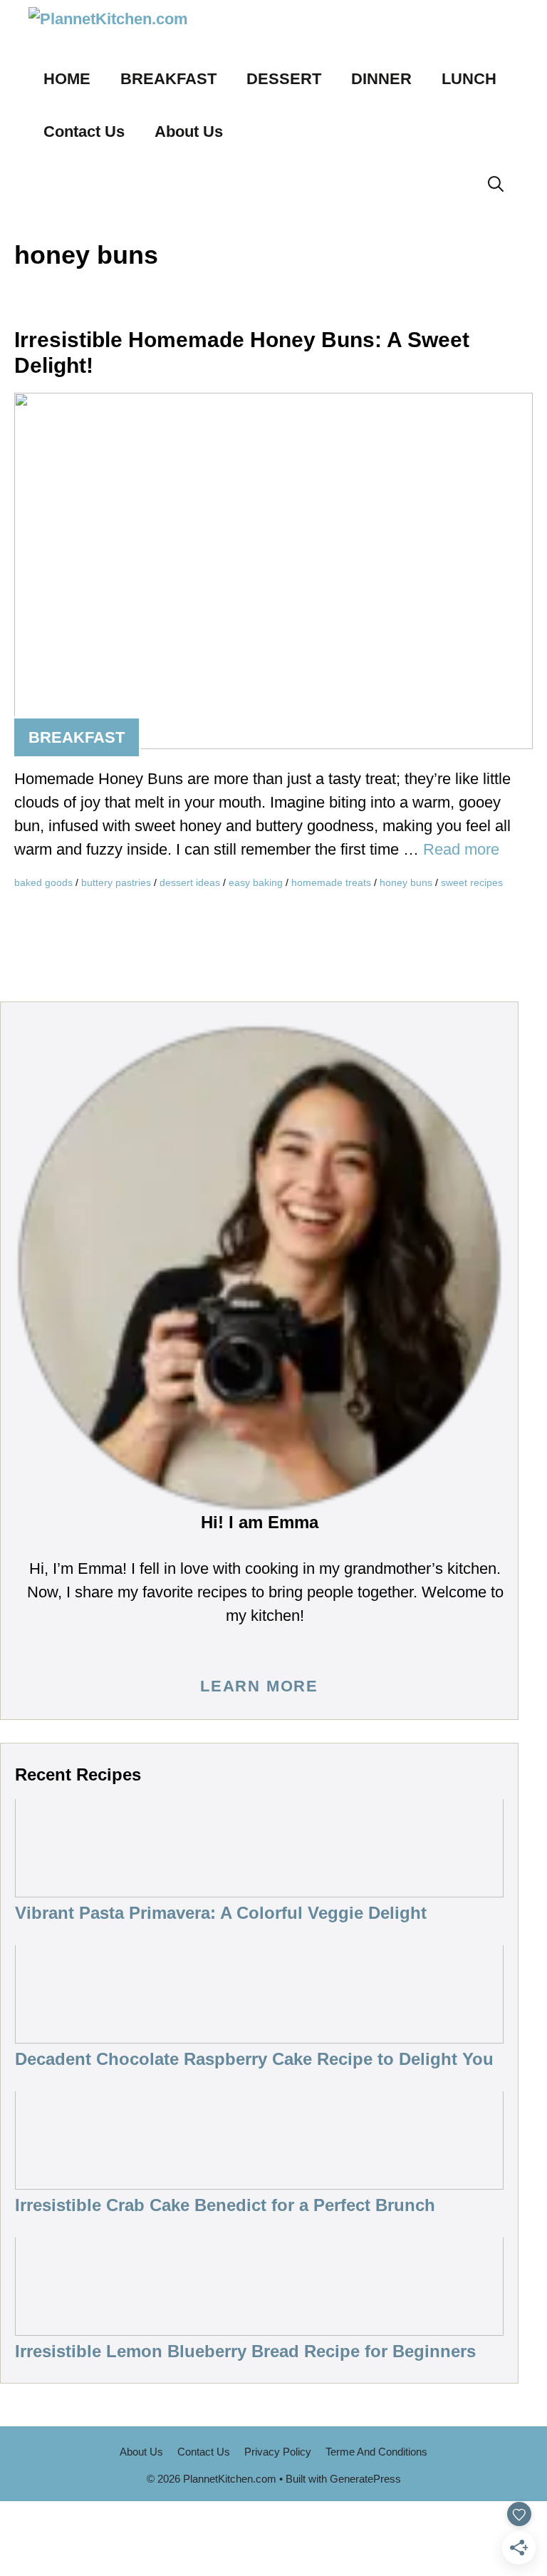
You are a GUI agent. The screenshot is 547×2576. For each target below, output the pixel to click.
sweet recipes (472, 882)
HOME (67, 79)
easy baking (256, 882)
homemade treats (331, 882)
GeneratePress (365, 2479)
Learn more (259, 1686)
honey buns (406, 882)
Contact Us (84, 132)
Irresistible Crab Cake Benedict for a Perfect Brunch (225, 2205)
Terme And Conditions (376, 2452)
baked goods (43, 882)
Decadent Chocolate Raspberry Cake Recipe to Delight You (254, 2059)
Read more (461, 849)
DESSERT (284, 79)
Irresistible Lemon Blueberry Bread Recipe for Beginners (245, 2351)
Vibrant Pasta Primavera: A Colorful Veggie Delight (221, 1913)
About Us (189, 132)
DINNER (381, 79)
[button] (496, 185)
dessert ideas (190, 882)
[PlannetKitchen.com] (125, 26)
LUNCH (469, 79)
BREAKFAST (168, 79)
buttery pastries (116, 882)
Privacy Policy (278, 2452)
